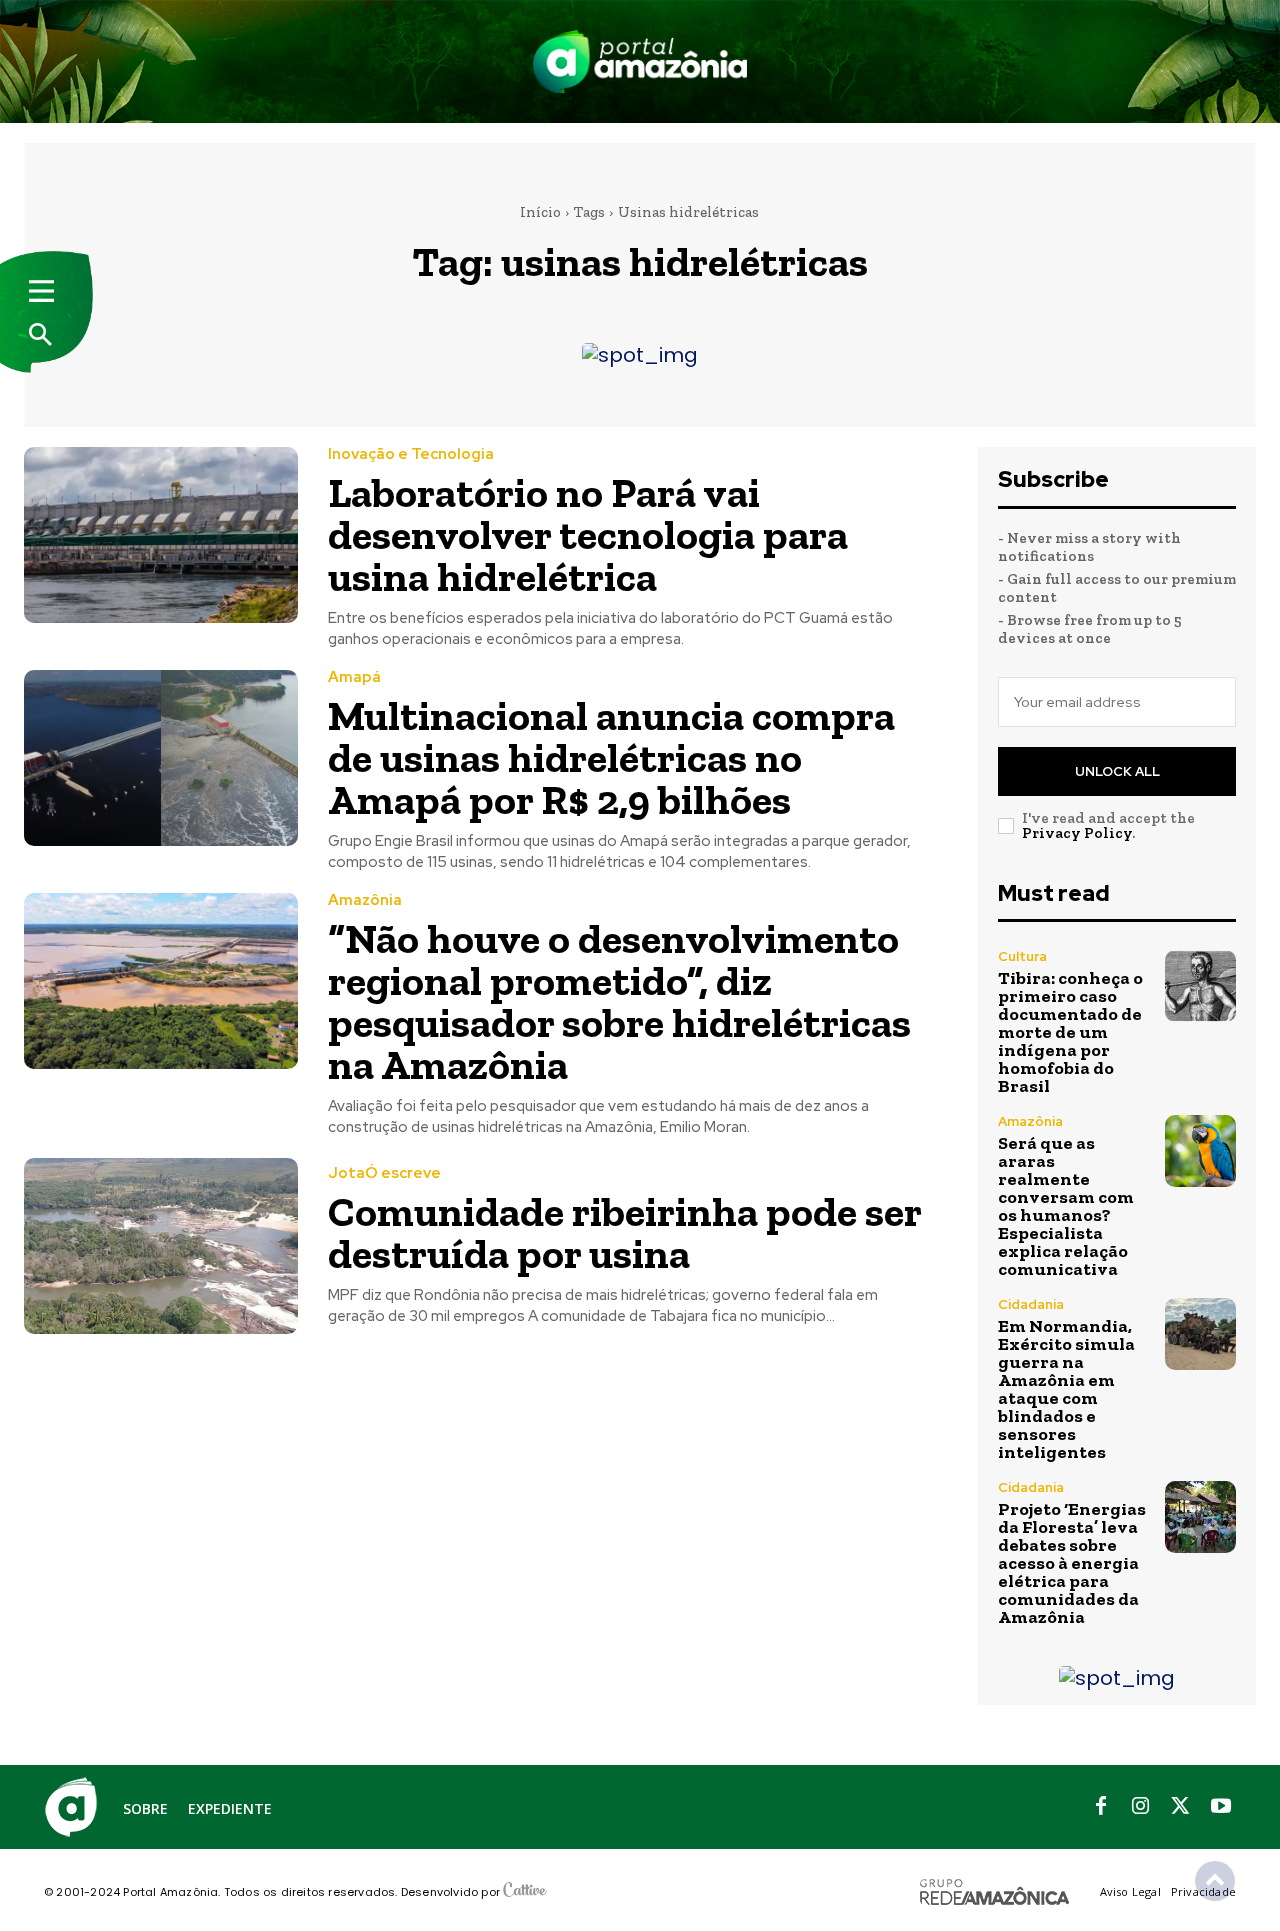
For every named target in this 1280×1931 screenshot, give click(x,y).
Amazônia (365, 900)
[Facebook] (1101, 1807)
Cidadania (1031, 1304)
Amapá (354, 677)
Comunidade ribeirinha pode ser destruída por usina (625, 1232)
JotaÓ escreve (384, 1173)
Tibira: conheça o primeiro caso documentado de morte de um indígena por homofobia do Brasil (1070, 1032)
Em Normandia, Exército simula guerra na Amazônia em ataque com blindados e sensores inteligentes (1066, 1389)
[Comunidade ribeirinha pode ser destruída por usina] (161, 1245)
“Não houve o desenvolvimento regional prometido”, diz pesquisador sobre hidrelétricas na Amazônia (619, 1001)
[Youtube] (1221, 1807)
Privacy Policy (1077, 833)
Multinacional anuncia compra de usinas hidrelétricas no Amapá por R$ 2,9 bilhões (611, 757)
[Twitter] (1181, 1807)
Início (540, 212)
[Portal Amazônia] (640, 61)
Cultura (1022, 956)
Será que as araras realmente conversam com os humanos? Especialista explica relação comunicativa (1066, 1206)
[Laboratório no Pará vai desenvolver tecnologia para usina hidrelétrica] (161, 534)
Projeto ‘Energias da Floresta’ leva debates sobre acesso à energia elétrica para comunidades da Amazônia (1072, 1563)
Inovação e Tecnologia (411, 454)
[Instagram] (1141, 1807)
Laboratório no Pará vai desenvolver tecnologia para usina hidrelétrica (588, 534)
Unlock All (1117, 771)
